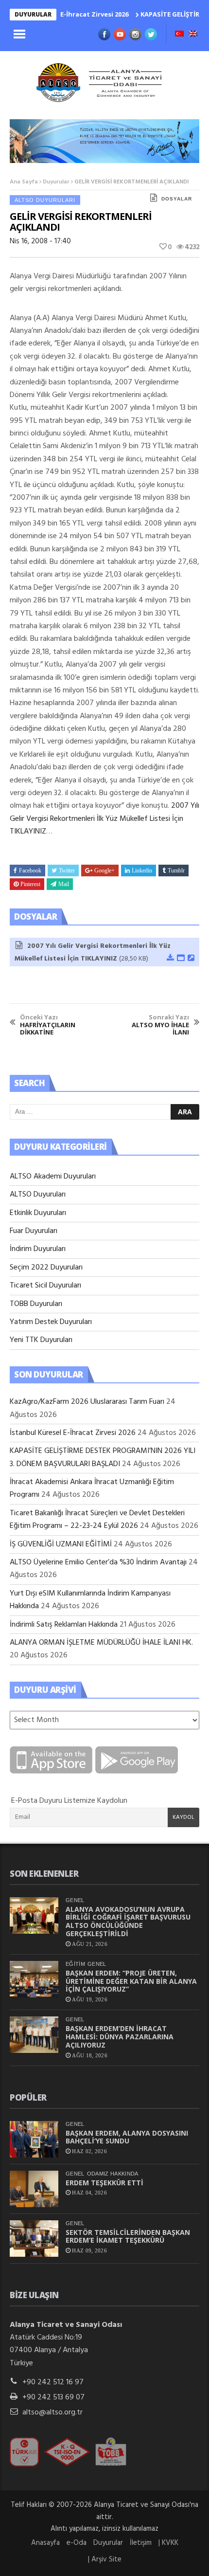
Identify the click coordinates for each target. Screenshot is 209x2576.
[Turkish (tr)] (179, 35)
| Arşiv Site (105, 2559)
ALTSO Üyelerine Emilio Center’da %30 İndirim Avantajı (98, 1562)
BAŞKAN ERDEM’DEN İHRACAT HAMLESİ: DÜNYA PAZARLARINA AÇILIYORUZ (120, 2037)
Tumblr (176, 871)
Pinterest (30, 884)
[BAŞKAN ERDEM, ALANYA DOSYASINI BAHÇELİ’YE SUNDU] (34, 2139)
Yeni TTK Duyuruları (41, 1340)
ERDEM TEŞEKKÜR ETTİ (104, 2183)
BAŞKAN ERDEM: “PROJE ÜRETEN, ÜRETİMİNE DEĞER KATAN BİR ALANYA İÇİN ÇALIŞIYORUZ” (131, 1981)
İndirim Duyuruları (38, 1249)
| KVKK (168, 2543)
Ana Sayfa (24, 182)
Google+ (104, 871)
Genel (75, 1900)
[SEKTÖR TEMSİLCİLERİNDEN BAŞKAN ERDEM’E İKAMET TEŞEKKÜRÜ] (34, 2239)
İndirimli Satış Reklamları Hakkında (64, 1625)
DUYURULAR (33, 14)
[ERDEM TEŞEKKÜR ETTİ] (34, 2189)
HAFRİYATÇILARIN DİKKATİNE (48, 1025)
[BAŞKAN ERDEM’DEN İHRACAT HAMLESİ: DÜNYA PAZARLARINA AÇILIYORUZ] (34, 2035)
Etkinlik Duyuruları (38, 1213)
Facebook (30, 871)
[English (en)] (193, 35)
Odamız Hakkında (113, 2174)
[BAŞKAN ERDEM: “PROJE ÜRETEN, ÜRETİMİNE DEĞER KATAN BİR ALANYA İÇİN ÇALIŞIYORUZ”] (34, 1979)
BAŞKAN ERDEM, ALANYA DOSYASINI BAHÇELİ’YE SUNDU (127, 2137)
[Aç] (180, 959)
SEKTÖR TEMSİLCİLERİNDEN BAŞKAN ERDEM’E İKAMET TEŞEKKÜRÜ (128, 2236)
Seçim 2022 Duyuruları (46, 1268)
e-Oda (77, 2543)
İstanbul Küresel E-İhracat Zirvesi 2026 (73, 1433)
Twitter (67, 871)
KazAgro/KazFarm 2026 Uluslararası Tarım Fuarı (87, 1402)
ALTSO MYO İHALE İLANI (160, 1025)
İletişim (141, 2543)
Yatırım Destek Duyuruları (51, 1322)
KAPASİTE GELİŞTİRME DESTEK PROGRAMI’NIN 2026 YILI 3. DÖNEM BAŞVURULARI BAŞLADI (103, 1457)
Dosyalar (177, 199)
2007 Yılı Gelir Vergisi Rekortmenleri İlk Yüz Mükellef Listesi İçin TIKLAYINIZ (104, 819)
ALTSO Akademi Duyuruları (53, 1177)
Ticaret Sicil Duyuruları (45, 1286)
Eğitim (75, 1964)
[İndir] (170, 959)
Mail (64, 884)
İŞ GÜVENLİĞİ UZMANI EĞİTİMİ (61, 1544)
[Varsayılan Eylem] (191, 959)
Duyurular (56, 182)
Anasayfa (45, 2543)
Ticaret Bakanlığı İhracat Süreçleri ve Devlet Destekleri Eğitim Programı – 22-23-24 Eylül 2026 (97, 1520)
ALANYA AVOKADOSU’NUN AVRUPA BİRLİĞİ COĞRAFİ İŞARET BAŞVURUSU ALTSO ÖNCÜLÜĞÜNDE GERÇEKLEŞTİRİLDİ (128, 1921)
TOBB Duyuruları (36, 1304)
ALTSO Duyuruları (45, 200)
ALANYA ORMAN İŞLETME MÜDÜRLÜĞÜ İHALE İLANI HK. (101, 1643)
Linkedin (142, 871)
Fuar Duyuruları (34, 1231)
